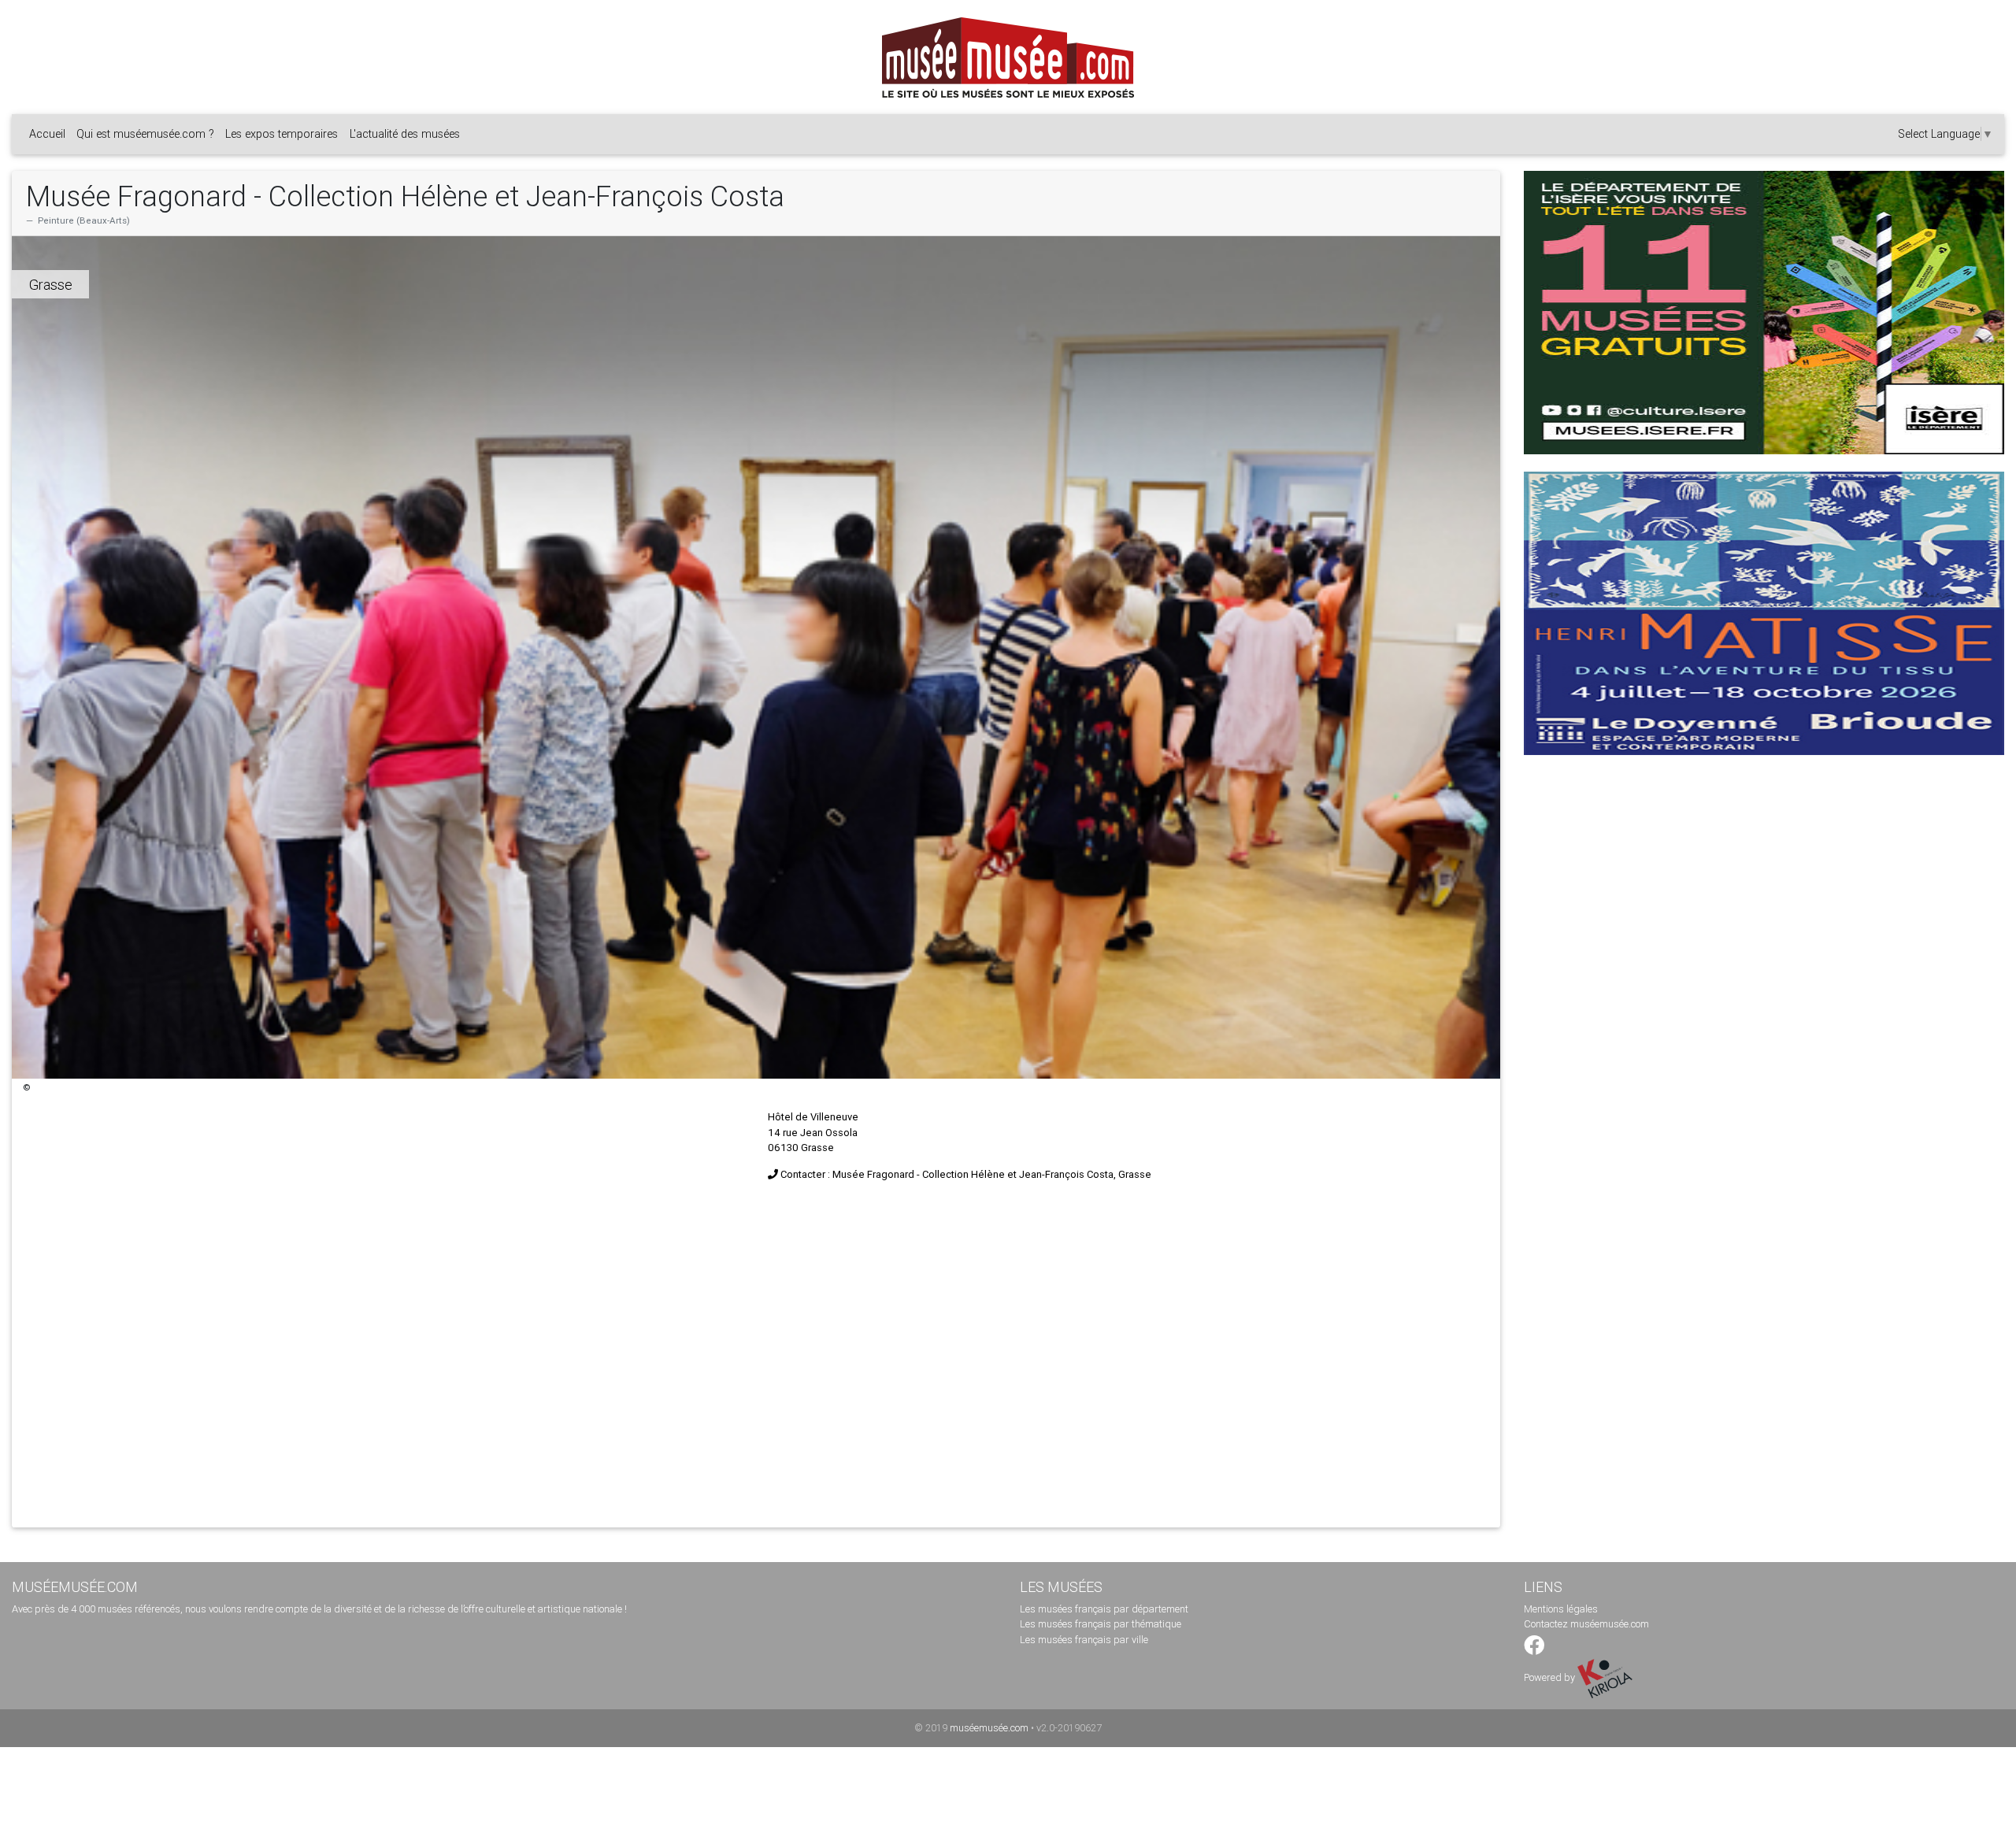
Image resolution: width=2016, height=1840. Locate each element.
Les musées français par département (1104, 1609)
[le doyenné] (1764, 613)
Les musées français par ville (1084, 1640)
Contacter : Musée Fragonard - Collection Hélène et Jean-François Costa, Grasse (966, 1174)
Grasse (51, 285)
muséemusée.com (989, 1728)
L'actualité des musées (405, 134)
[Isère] (1764, 313)
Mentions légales (1561, 1609)
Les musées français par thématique (1101, 1624)
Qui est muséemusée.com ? (145, 134)
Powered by (1551, 1677)
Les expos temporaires (282, 134)
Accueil (47, 134)
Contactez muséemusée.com (1586, 1624)
